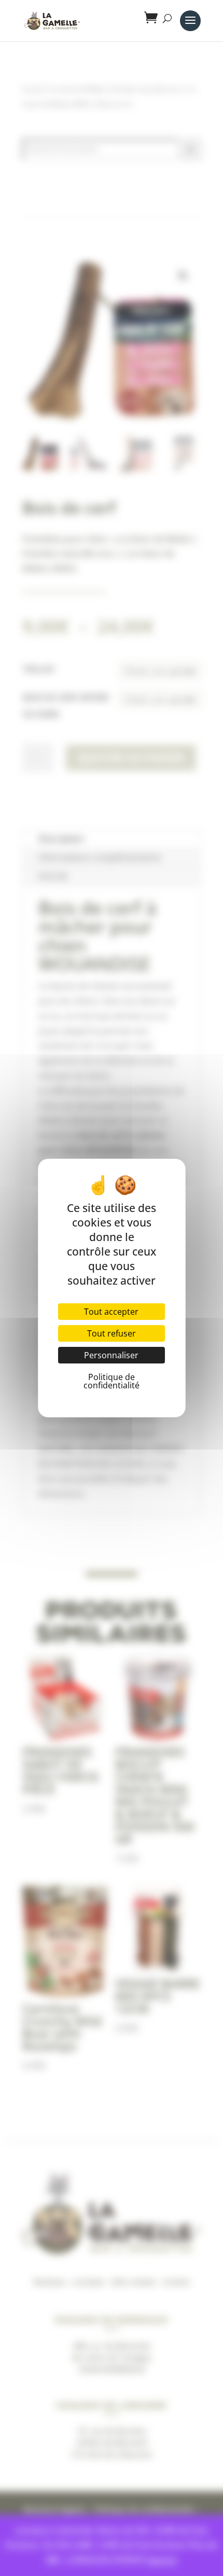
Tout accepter (111, 1312)
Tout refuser (112, 1333)
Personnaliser (111, 1355)
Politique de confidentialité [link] (112, 1381)
